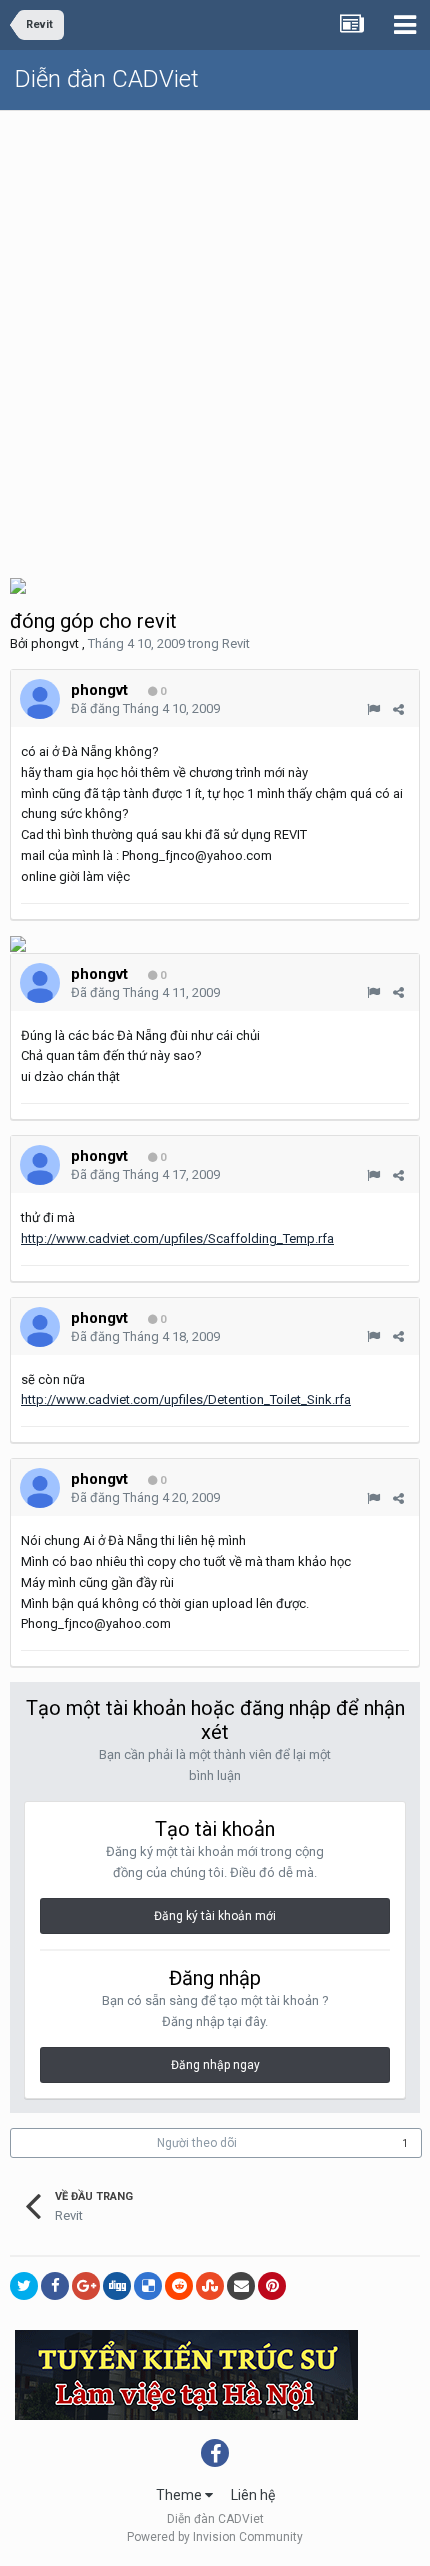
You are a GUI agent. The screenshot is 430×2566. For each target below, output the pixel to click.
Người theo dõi (197, 2143)
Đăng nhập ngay (215, 2065)
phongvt (55, 643)
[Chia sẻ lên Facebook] (55, 2286)
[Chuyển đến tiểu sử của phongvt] (40, 699)
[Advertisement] (215, 336)
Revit (236, 643)
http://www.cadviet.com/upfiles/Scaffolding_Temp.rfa (177, 1238)
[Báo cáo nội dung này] (373, 709)
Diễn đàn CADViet (107, 79)
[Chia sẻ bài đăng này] (398, 709)
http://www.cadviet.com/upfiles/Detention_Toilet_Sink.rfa (186, 1399)
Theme (180, 2495)
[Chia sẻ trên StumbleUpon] (210, 2286)
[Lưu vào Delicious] (148, 2286)
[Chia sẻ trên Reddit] (179, 2286)
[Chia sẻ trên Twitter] (24, 2286)
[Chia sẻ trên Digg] (117, 2286)
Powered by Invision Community (215, 2537)
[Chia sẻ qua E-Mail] (241, 2286)
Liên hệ (253, 2495)
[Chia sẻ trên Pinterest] (272, 2286)
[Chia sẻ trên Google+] (86, 2286)
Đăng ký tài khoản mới (215, 1916)
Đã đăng (145, 708)
